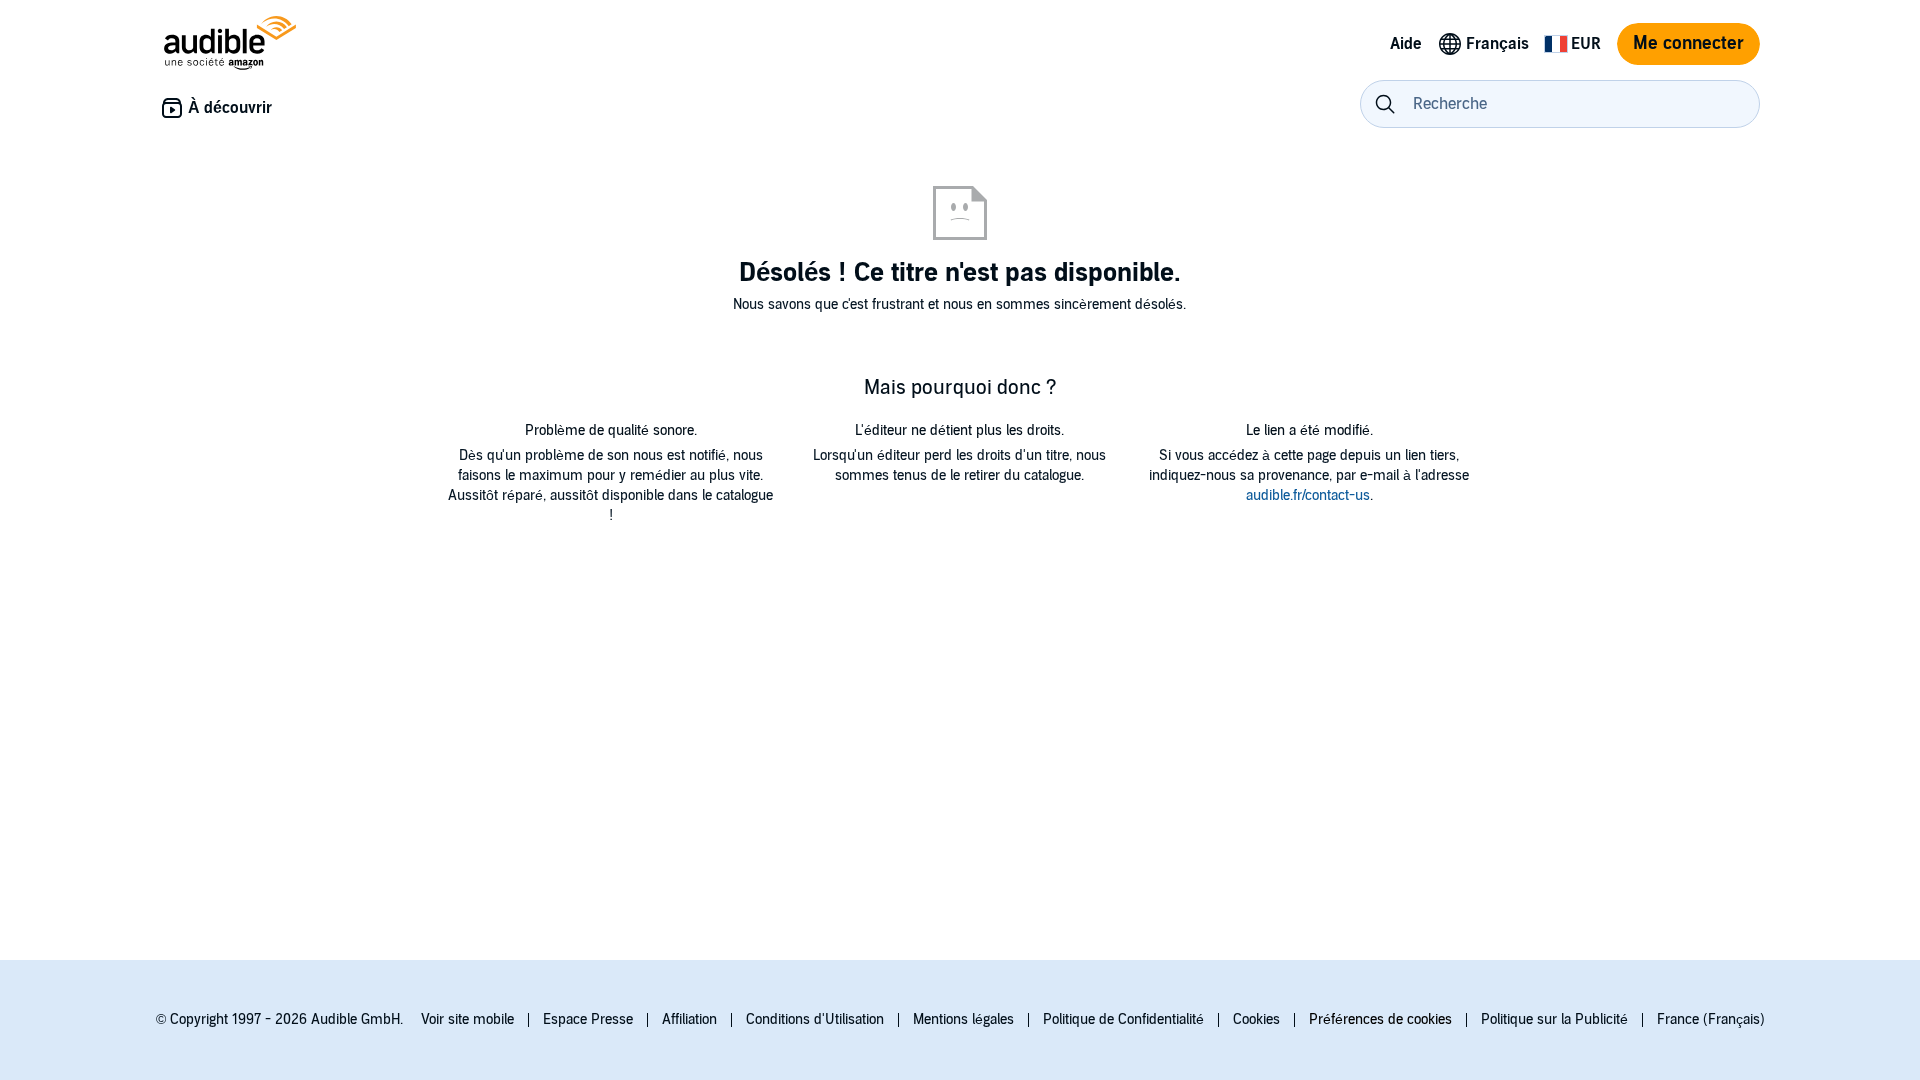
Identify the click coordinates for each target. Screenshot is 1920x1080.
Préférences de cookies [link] (1380, 1019)
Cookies (1256, 1019)
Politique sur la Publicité (1554, 1019)
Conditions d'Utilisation (815, 1019)
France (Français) (1711, 1019)
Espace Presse (588, 1019)
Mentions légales (963, 1019)
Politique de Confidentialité (1123, 1019)
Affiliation (689, 1019)
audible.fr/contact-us (1308, 495)
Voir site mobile (467, 1019)
